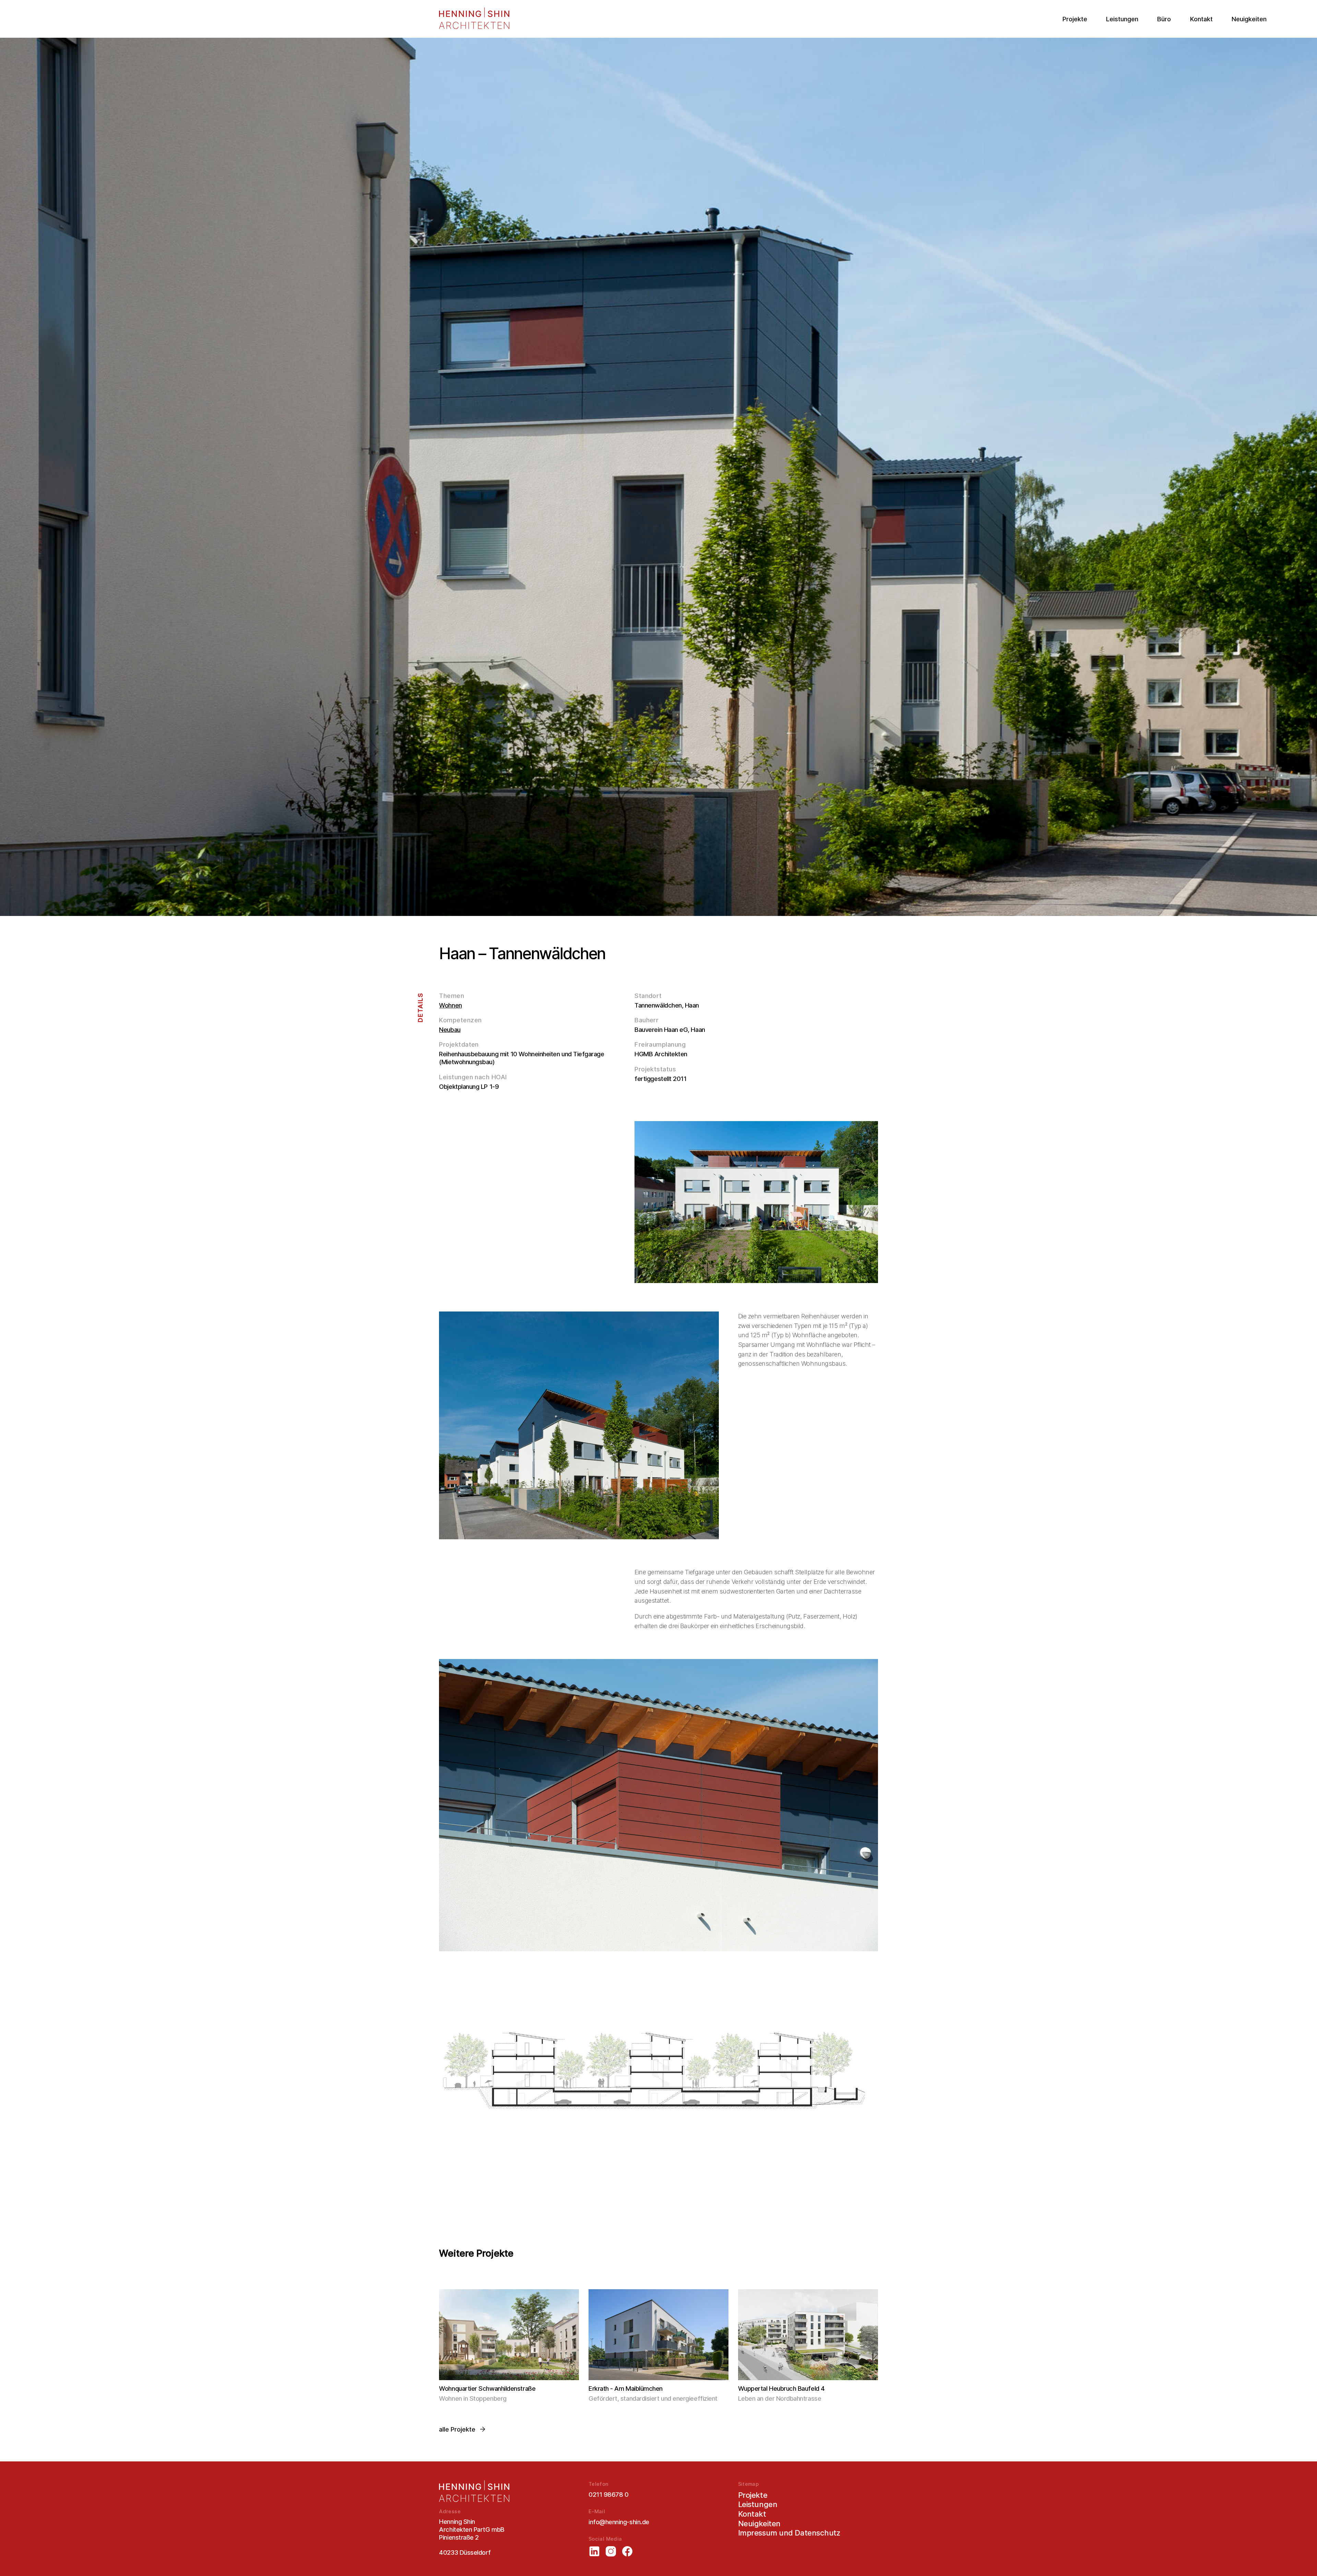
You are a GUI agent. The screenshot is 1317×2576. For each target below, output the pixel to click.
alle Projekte (457, 2429)
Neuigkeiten (1249, 19)
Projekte (1075, 19)
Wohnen (450, 1005)
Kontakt (1201, 19)
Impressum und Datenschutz (789, 2533)
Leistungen (1122, 19)
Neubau (450, 1030)
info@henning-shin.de (619, 2522)
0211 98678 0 (608, 2494)
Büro (1164, 19)
